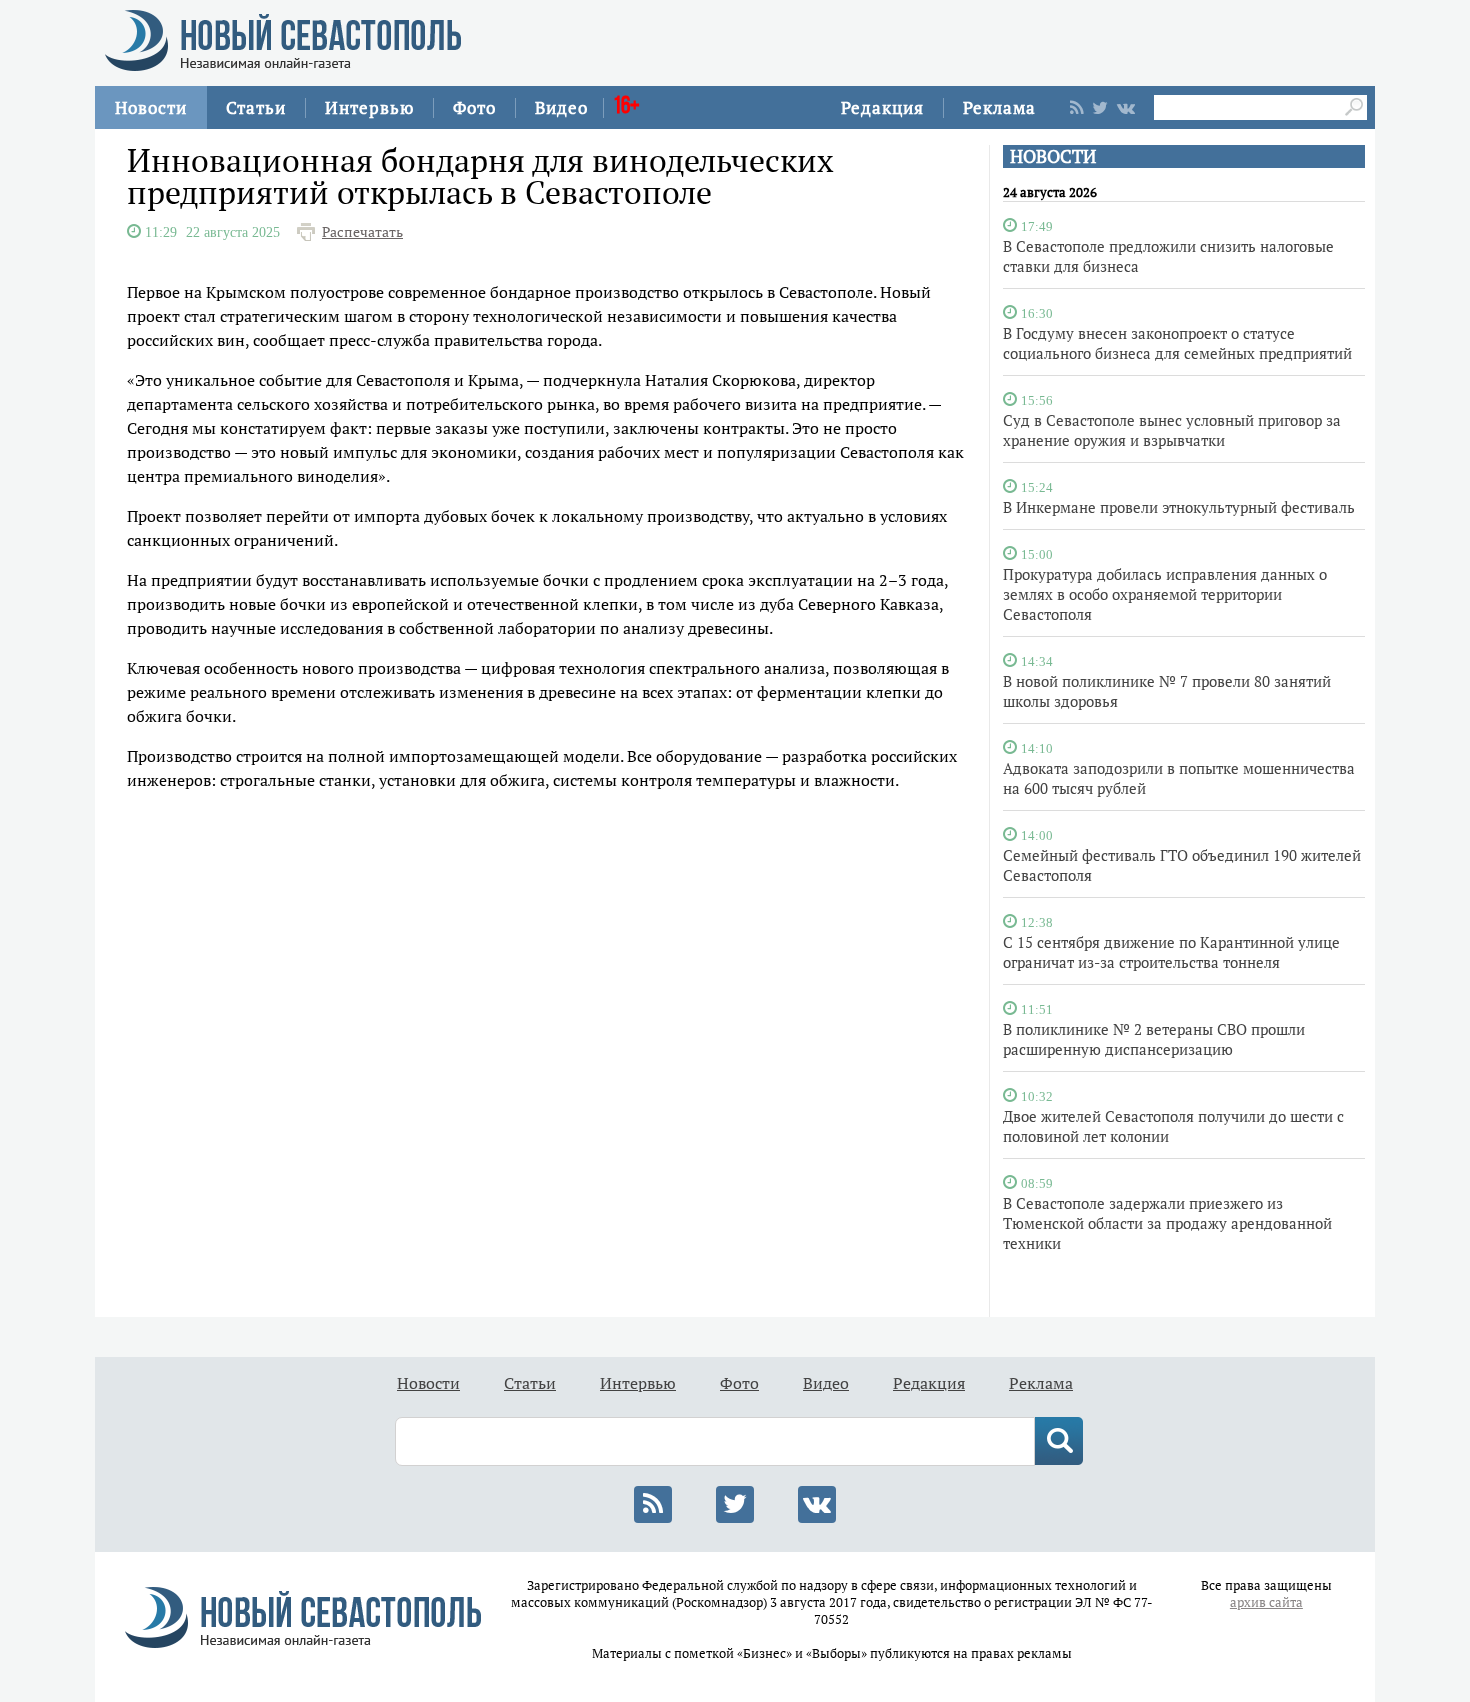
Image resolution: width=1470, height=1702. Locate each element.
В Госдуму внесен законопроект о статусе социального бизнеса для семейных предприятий (1177, 343)
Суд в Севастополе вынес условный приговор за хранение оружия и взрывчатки (1172, 430)
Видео (561, 107)
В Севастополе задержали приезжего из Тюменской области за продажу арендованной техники (1167, 1223)
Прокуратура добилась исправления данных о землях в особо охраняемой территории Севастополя (1165, 594)
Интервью (369, 107)
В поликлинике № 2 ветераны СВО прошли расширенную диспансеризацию (1154, 1039)
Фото (474, 107)
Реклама (999, 107)
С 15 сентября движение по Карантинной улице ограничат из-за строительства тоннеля (1171, 952)
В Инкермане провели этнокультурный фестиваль (1179, 507)
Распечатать (362, 232)
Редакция (882, 107)
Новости (151, 107)
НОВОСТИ (1053, 156)
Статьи (256, 107)
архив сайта (1266, 1602)
